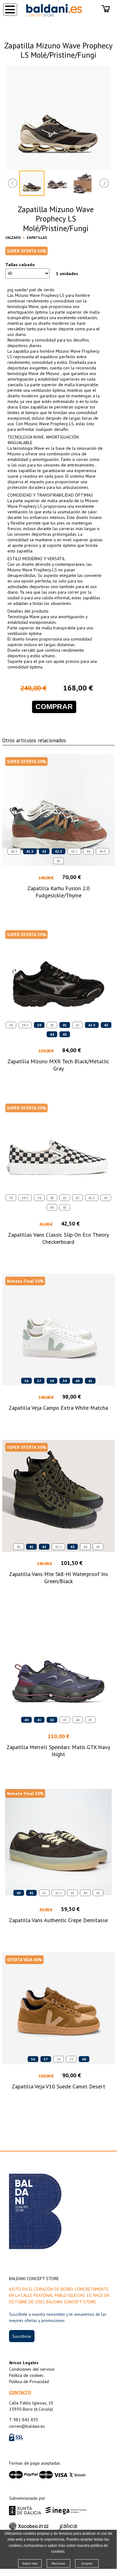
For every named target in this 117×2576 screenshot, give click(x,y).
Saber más (30, 2563)
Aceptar (87, 2563)
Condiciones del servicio (32, 2369)
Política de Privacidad (29, 2382)
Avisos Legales (24, 2363)
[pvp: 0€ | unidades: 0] (106, 9)
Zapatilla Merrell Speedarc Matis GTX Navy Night (58, 1751)
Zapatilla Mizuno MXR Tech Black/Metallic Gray (58, 1065)
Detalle (58, 906)
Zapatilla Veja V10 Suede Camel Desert (58, 2086)
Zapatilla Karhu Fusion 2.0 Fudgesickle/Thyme (58, 892)
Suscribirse (22, 2336)
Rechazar (58, 2563)
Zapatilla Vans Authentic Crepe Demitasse (58, 1920)
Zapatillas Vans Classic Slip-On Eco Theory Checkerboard (58, 1238)
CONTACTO (20, 2392)
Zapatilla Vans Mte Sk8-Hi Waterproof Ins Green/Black (58, 1578)
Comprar (54, 707)
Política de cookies (26, 2375)
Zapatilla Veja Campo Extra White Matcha (58, 1408)
